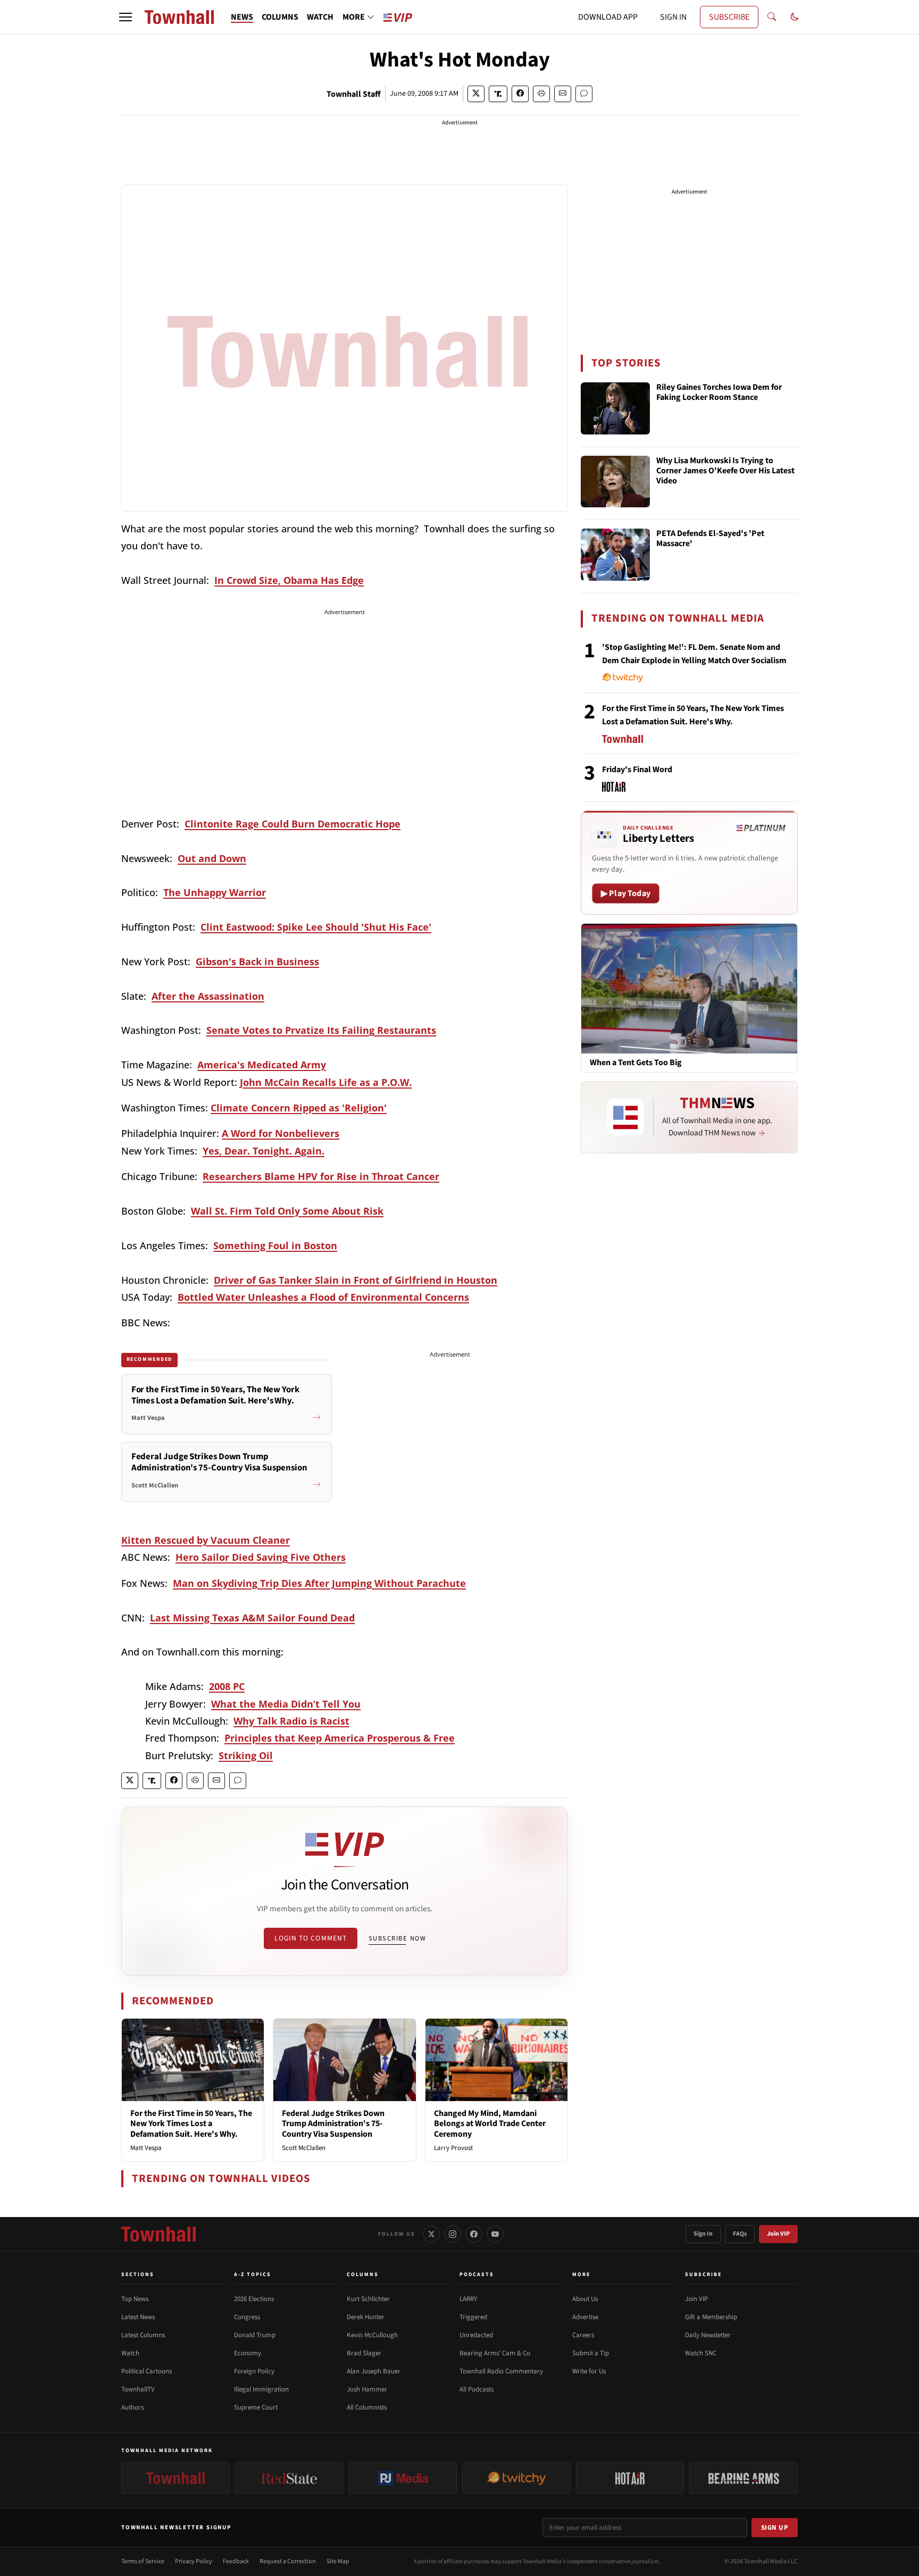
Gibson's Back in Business (257, 961)
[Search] (772, 17)
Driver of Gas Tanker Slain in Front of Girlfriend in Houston (356, 1280)
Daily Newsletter (708, 2335)
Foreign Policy (254, 2371)
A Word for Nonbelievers (281, 1133)
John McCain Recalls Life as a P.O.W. (326, 1082)
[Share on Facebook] (520, 94)
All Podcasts (477, 2389)
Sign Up (775, 2528)
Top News (135, 2299)
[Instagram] (453, 2234)
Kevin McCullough (372, 2335)
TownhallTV (138, 2389)
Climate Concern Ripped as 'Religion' (299, 1108)
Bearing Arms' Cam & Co (495, 2353)
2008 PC (227, 1686)
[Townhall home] (158, 2234)
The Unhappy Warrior (215, 892)
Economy (248, 2353)
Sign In (703, 2234)
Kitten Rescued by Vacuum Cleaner (206, 1540)
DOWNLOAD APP (608, 17)
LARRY (468, 2299)
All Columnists (367, 2407)
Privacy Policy (194, 2561)
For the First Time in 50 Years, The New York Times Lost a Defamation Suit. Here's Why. (191, 2123)
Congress (247, 2317)
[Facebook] (474, 2234)
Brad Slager (364, 2353)
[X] (431, 2234)
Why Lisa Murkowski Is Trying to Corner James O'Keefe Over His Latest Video (725, 471)
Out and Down (212, 858)
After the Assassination (208, 996)
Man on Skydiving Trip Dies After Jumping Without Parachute (319, 1583)
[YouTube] (495, 2234)
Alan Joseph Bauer (374, 2371)
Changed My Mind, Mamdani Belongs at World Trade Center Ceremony (490, 2123)
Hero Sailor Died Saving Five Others (261, 1557)
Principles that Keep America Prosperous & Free (340, 1738)
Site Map (338, 2561)
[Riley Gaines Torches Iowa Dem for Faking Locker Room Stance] (615, 408)
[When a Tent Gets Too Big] (689, 988)
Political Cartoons (147, 2371)
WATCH (320, 17)
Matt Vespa (146, 2148)
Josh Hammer (367, 2389)
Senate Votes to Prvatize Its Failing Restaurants (321, 1030)
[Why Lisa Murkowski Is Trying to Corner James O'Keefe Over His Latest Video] (615, 482)
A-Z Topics (253, 2274)
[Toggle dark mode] (795, 17)
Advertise (585, 2317)
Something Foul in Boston (275, 1245)
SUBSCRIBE (729, 17)
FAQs (740, 2234)
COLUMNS (280, 17)
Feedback (236, 2561)
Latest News (138, 2317)
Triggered (473, 2317)
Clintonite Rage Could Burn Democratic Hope (293, 824)
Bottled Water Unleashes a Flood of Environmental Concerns (323, 1297)
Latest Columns (143, 2335)
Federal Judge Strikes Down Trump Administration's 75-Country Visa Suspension (333, 2123)
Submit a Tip (591, 2353)
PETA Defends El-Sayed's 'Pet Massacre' (710, 539)
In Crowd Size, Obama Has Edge (289, 580)
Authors (132, 2407)
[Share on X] (476, 94)
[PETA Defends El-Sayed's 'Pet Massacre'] (615, 555)
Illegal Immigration (261, 2389)
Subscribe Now (397, 1938)
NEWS (242, 17)
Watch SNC (701, 2353)
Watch (130, 2353)
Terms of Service (143, 2561)
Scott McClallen (304, 2148)
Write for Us (589, 2371)
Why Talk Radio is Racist (291, 1721)
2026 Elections (254, 2299)
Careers (583, 2335)
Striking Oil (246, 1755)
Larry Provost (453, 2148)
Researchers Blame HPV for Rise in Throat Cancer (321, 1176)
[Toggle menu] (126, 17)
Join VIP (778, 2234)
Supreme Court (256, 2407)
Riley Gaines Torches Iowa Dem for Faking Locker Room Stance (719, 393)
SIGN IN (673, 17)
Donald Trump (255, 2335)
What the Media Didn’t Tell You (286, 1704)
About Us (585, 2299)
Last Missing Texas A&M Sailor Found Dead (252, 1618)
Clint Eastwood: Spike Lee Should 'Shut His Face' (316, 927)
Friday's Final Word (637, 770)
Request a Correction (288, 2561)
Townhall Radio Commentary (501, 2371)
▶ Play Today (626, 893)
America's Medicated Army (262, 1065)
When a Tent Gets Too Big (636, 1063)
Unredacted (476, 2335)
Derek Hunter (366, 2317)
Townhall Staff (354, 94)
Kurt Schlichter (368, 2299)
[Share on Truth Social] (498, 94)
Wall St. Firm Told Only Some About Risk (287, 1211)
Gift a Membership (711, 2317)
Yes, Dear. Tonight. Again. (264, 1151)
